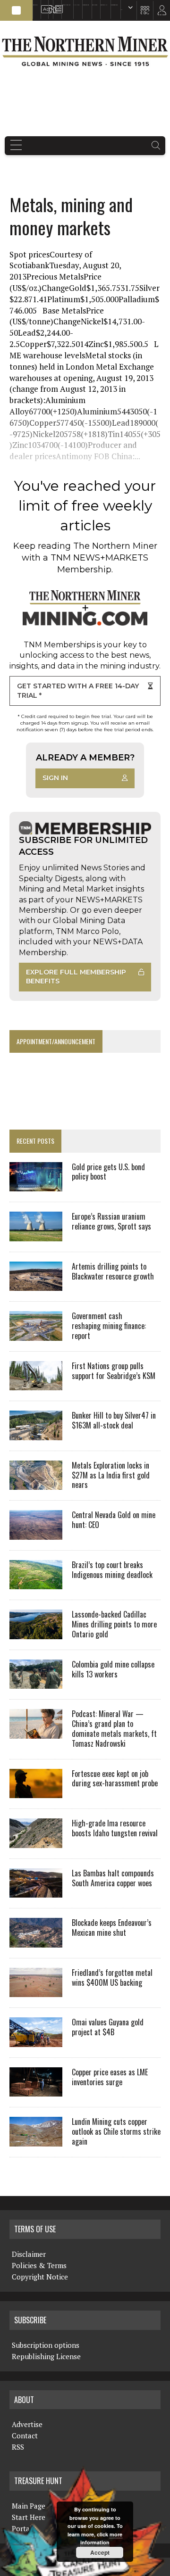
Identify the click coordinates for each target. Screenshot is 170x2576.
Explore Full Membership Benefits (76, 977)
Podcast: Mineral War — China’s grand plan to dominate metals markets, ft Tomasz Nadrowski (114, 1728)
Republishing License (46, 2356)
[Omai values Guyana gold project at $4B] (36, 2040)
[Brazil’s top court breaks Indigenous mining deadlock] (36, 1583)
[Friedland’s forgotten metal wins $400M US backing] (36, 1991)
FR (158, 13)
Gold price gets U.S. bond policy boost (108, 1172)
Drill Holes (95, 5)
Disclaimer (29, 2254)
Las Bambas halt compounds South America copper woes (113, 1878)
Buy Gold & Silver (114, 5)
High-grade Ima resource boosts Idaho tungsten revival (115, 1828)
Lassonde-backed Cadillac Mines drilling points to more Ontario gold (114, 1624)
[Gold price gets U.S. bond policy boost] (36, 1185)
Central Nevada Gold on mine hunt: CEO (114, 1520)
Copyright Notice (40, 2277)
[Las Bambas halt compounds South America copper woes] (36, 1891)
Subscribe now (86, 5)
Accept (100, 2552)
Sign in (55, 778)
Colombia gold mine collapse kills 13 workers (113, 1669)
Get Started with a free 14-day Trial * (78, 691)
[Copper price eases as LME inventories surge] (36, 2090)
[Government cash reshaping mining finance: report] (36, 1334)
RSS (49, 5)
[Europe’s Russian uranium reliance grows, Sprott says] (36, 1235)
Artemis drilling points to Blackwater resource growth (113, 1271)
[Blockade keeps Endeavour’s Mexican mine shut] (36, 1941)
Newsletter (56, 5)
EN (122, 10)
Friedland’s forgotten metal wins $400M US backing (112, 1977)
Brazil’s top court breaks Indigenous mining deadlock (112, 1570)
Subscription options (46, 2345)
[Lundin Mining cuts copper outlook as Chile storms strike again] (36, 2140)
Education (35, 5)
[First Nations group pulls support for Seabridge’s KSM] (36, 1384)
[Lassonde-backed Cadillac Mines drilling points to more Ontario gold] (36, 1633)
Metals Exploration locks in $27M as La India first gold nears (111, 1475)
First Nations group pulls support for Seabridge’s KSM (114, 1371)
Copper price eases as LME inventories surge (110, 2077)
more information (101, 2539)
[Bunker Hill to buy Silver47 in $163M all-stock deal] (36, 1434)
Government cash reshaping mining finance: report (109, 1326)
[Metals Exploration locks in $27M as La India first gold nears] (36, 1484)
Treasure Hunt (104, 5)
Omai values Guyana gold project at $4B (108, 2027)
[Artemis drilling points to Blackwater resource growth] (36, 1285)
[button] (16, 10)
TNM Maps (76, 5)
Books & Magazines (66, 5)
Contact (25, 2436)
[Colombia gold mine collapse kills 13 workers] (36, 1683)
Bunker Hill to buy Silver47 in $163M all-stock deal (114, 1420)
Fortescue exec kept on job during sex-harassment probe (115, 1779)
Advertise (43, 5)
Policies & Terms (39, 2265)
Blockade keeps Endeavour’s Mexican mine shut (112, 1928)
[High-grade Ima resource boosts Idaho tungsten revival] (36, 1841)
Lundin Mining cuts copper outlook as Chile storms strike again (116, 2131)
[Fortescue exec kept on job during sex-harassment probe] (36, 1792)
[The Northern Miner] (85, 51)
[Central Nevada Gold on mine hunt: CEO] (36, 1533)
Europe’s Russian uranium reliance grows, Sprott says (111, 1221)
